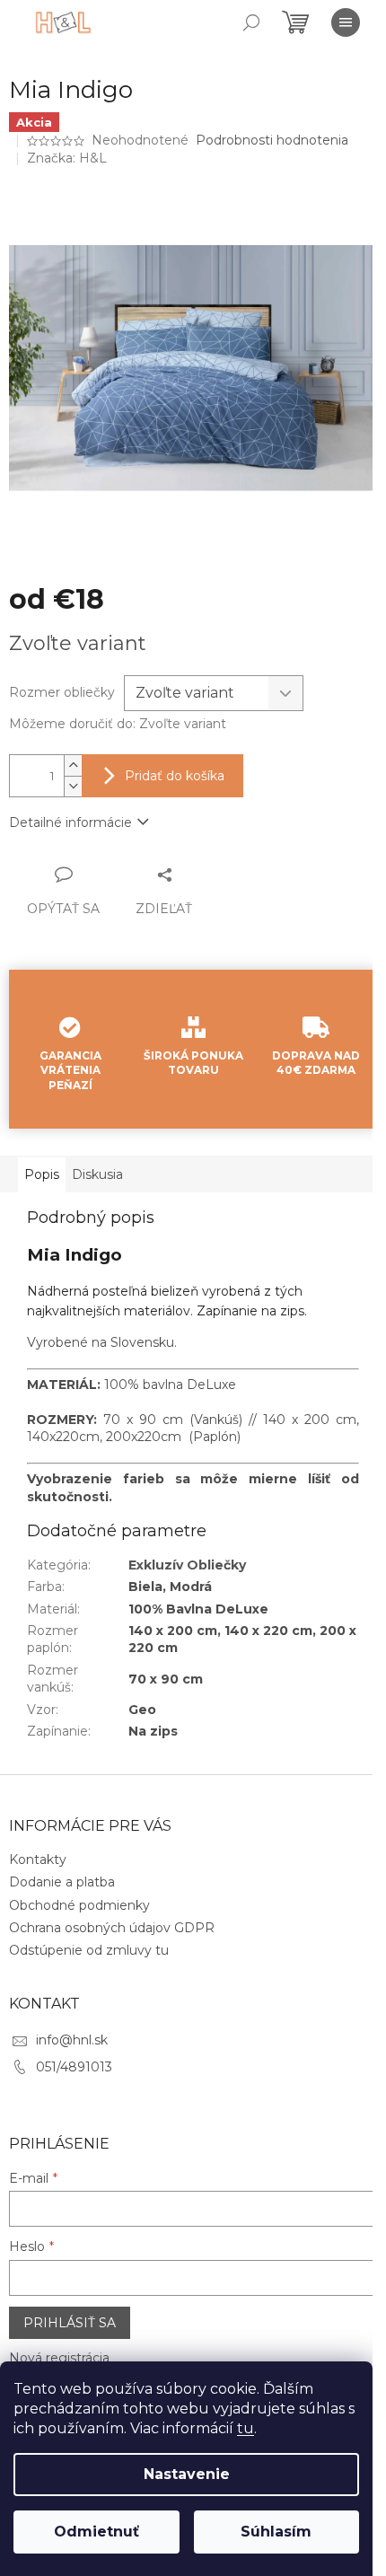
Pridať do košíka (175, 776)
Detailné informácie (70, 822)
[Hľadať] (251, 22)
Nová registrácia (59, 2358)
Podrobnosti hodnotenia (272, 140)
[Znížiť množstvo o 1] (73, 786)
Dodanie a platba (62, 1882)
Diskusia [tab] (97, 1174)
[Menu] (346, 22)
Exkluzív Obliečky (187, 1565)
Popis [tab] (42, 1174)
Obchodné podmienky (79, 1905)
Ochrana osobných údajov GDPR (112, 1928)
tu (246, 2428)
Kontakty (38, 1859)
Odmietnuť (96, 2532)
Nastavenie (187, 2474)
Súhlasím (276, 2532)
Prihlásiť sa (70, 2323)
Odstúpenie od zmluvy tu (89, 1950)
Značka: (67, 158)
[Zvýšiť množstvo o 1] (73, 765)
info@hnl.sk (72, 2040)
